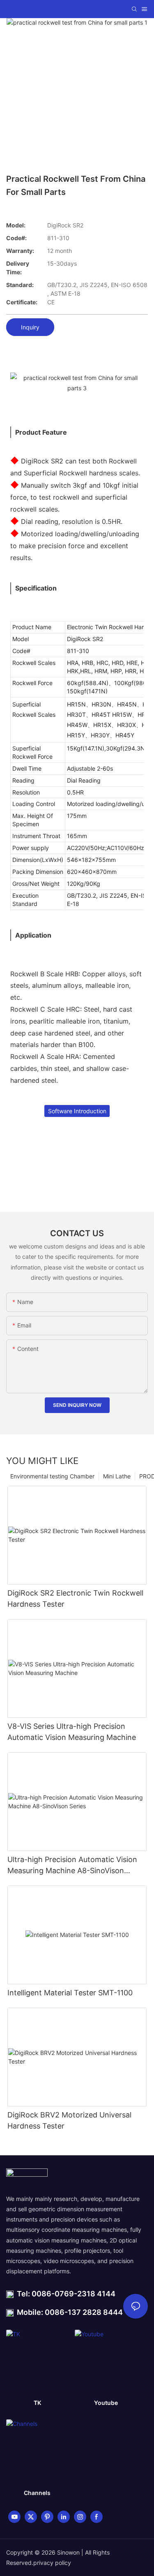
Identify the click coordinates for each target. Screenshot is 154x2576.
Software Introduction (77, 1111)
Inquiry (30, 327)
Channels (37, 2493)
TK (37, 2403)
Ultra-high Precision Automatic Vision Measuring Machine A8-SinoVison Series (72, 1866)
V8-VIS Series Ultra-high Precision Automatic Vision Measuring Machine (72, 1732)
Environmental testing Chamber (52, 1476)
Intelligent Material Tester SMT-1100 (70, 1993)
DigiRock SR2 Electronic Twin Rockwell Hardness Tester (75, 1598)
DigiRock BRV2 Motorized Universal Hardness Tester (69, 2120)
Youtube (106, 2403)
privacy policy (52, 2563)
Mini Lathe (117, 1476)
